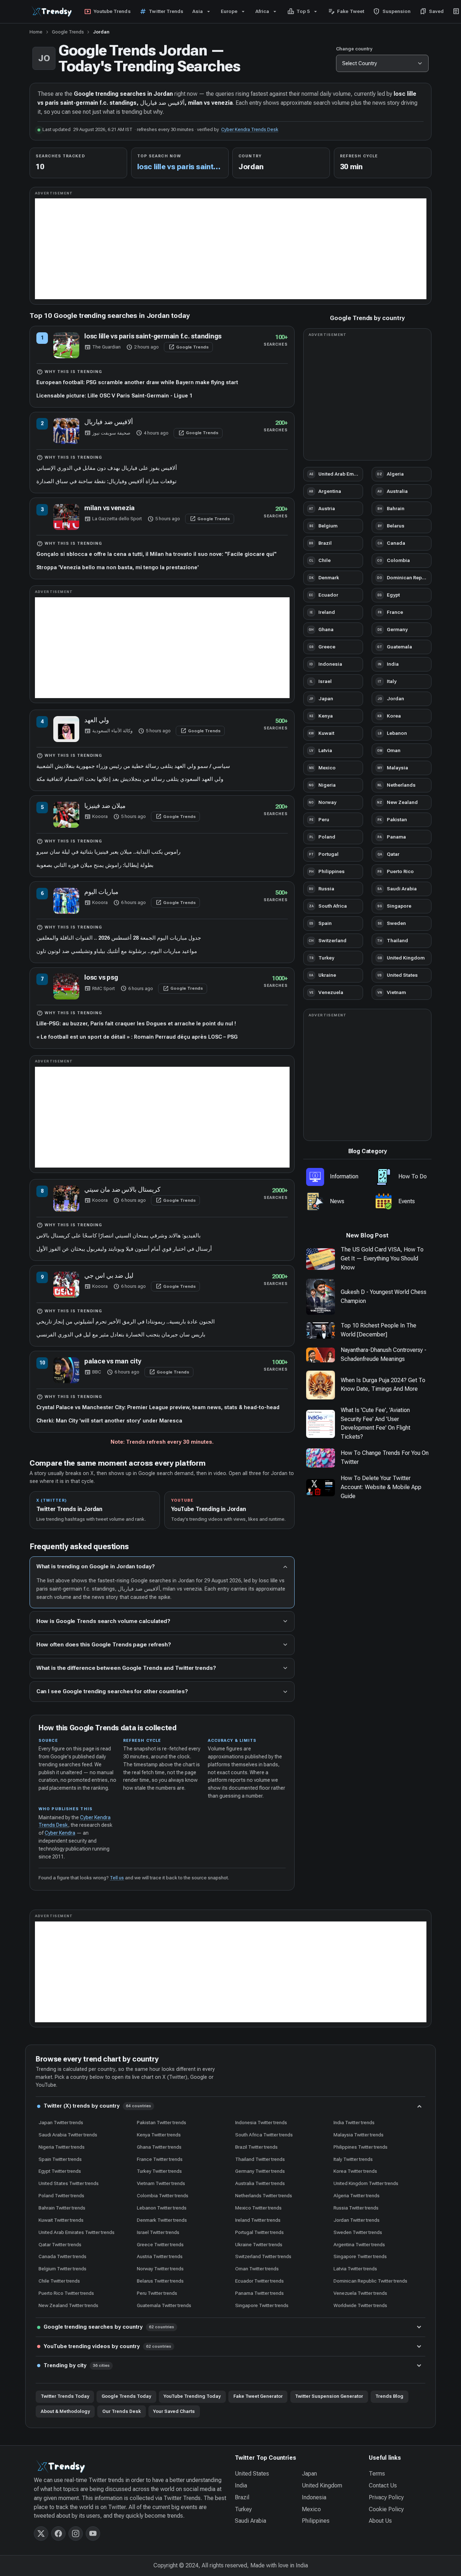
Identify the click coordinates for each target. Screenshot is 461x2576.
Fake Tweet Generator (258, 2396)
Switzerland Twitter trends (263, 2256)
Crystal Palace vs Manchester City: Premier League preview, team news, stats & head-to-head (158, 1407)
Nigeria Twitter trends (62, 2147)
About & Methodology (65, 2411)
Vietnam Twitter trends (161, 2183)
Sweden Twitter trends (358, 2232)
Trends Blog (389, 2396)
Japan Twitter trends (61, 2122)
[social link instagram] (76, 2534)
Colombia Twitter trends (163, 2195)
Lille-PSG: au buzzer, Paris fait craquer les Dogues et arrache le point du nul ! (136, 1024)
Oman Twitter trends (257, 2269)
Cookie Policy (386, 2509)
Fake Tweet (346, 12)
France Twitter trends (160, 2159)
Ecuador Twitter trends (259, 2281)
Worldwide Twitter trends (360, 2305)
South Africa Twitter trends (264, 2135)
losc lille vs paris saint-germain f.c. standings (153, 336)
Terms (377, 2474)
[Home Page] (130, 2467)
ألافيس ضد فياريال (109, 422)
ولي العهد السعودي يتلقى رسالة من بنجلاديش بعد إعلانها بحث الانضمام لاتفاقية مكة (130, 779)
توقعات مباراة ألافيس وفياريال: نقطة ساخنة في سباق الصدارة (106, 481)
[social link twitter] (41, 2534)
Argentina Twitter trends (359, 2244)
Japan (309, 2474)
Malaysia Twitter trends (359, 2135)
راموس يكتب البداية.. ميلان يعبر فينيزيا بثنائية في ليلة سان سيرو (108, 852)
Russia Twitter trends (356, 2208)
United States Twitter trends (69, 2183)
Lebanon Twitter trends (162, 2208)
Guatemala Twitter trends (164, 2305)
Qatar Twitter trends (60, 2244)
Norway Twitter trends (160, 2269)
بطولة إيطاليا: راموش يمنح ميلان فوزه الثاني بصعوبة (95, 865)
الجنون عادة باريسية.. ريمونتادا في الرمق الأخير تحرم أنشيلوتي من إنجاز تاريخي (126, 1322)
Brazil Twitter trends (256, 2147)
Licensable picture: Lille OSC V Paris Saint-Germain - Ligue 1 (114, 396)
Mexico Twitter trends (258, 2208)
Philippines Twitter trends (361, 2147)
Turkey (243, 2509)
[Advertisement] (231, 249)
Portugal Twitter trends (259, 2232)
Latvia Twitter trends (355, 2269)
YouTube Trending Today (192, 2396)
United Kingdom (322, 2485)
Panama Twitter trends (259, 2293)
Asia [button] (198, 11)
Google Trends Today (126, 2396)
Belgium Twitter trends (62, 2269)
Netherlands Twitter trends (264, 2195)
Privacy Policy (386, 2497)
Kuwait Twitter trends (61, 2220)
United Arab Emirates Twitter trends (77, 2232)
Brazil (242, 2497)
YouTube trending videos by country (108, 2346)
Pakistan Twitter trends (162, 2122)
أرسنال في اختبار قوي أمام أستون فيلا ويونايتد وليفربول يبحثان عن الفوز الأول (124, 1249)
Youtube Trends (107, 12)
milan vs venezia (109, 508)
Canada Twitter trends (62, 2256)
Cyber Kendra (60, 1833)
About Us (380, 2521)
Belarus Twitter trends (160, 2281)
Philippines (316, 2521)
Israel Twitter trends (158, 2232)
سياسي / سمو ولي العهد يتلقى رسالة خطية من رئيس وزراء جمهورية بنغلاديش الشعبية (133, 766)
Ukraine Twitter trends (259, 2244)
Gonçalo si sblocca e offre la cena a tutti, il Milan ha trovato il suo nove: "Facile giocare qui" (156, 554)
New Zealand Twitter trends (68, 2305)
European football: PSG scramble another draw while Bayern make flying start (137, 382)
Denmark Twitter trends (162, 2220)
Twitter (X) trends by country (97, 2106)
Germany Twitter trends (260, 2171)
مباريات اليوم (101, 892)
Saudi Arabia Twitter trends (68, 2135)
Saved (432, 12)
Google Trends (68, 32)
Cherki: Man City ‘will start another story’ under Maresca (109, 1421)
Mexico (311, 2509)
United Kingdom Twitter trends (366, 2183)
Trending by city (77, 2365)
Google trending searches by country (109, 2327)
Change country (354, 49)
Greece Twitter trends (160, 2244)
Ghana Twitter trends (159, 2147)
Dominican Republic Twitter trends (370, 2281)
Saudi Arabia (250, 2521)
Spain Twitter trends (60, 2159)
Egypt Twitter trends (60, 2171)
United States (252, 2474)
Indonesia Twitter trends (261, 2122)
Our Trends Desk (122, 2411)
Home (36, 32)
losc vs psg (101, 977)
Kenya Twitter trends (159, 2135)
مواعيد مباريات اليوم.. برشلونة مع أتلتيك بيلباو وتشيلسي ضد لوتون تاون (117, 951)
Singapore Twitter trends (360, 2256)
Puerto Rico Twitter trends (66, 2293)
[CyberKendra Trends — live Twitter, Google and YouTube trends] (53, 12)
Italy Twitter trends (353, 2159)
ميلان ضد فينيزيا (105, 806)
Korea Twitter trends (355, 2171)
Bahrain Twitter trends (62, 2208)
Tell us (117, 1878)
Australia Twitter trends (260, 2183)
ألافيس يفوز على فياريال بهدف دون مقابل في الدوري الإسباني (107, 468)
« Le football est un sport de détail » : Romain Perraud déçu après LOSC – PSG (137, 1037)
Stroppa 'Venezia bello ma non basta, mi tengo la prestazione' (118, 567)
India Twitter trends (354, 2122)
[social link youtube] (93, 2534)
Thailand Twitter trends (260, 2159)
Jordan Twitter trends (357, 2220)
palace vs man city (113, 1361)
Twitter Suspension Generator (329, 2396)
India (241, 2485)
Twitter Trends (161, 12)
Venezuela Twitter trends (360, 2293)
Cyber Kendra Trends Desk (250, 129)
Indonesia (314, 2497)
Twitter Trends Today (65, 2396)
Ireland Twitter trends (258, 2220)
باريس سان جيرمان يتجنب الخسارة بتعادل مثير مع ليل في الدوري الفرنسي (121, 1335)
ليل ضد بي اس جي (109, 1275)
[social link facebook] (58, 2534)
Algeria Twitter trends (357, 2195)
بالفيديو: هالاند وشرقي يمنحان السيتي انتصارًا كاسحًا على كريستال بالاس (118, 1236)
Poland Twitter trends (61, 2195)
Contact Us (383, 2485)
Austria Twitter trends (160, 2256)
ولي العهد (97, 720)
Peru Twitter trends (157, 2293)
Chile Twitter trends (59, 2281)
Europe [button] (229, 11)
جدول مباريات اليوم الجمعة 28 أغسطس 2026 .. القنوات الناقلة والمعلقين (119, 938)
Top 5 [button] (299, 12)
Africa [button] (262, 11)
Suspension (392, 12)
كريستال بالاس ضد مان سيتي (122, 1189)
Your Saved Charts (174, 2411)
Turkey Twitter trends (159, 2171)
